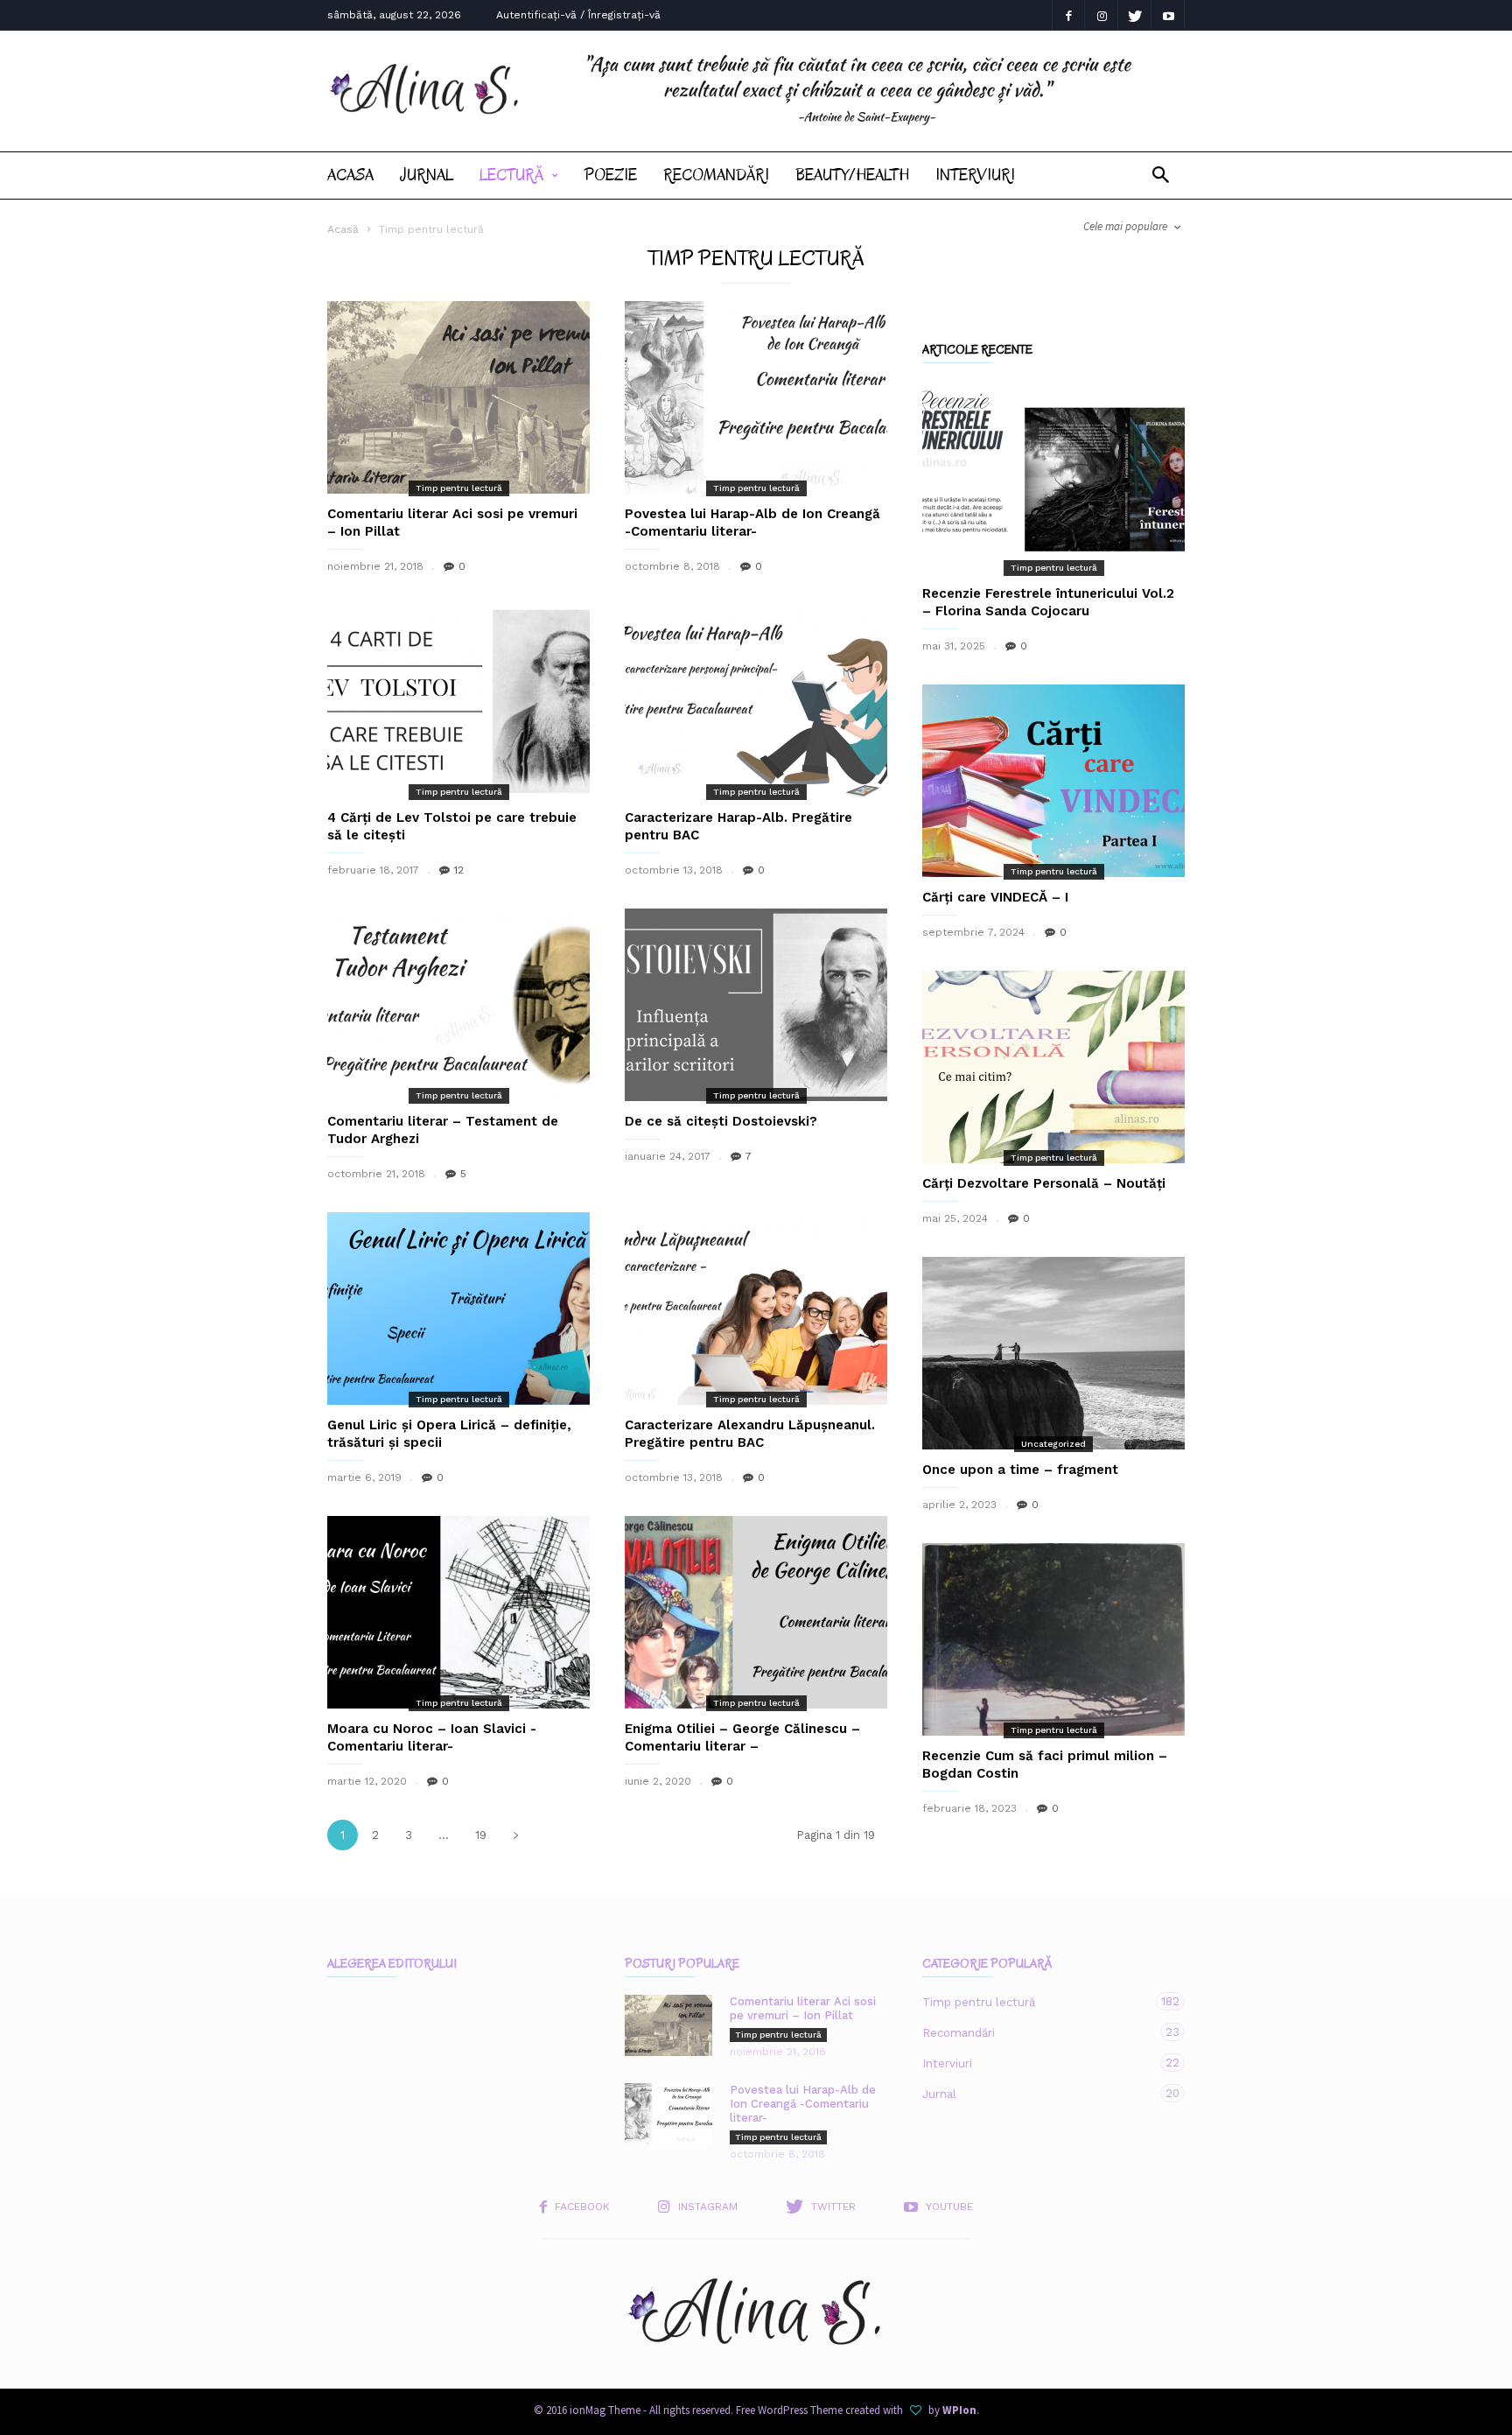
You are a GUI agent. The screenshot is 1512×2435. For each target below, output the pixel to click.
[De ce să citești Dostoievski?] (756, 1005)
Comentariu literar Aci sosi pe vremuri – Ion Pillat (803, 2008)
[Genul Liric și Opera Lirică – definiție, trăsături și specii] (458, 1309)
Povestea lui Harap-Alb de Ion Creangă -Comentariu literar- (803, 2104)
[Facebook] (1068, 15)
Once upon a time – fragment (1020, 1470)
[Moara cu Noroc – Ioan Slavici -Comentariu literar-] (458, 1612)
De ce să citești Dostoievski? (721, 1121)
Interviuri (975, 175)
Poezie (611, 175)
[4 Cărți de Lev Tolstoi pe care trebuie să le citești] (458, 701)
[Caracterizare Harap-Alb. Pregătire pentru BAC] (756, 701)
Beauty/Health (852, 175)
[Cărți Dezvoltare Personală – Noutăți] (1053, 1067)
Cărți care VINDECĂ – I (995, 897)
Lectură (511, 175)
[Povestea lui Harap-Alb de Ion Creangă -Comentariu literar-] (756, 397)
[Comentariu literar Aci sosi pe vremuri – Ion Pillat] (458, 397)
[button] (1161, 175)
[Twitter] (1135, 15)
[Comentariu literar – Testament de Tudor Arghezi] (458, 1005)
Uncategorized (1053, 1444)
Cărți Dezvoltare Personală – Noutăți (1044, 1183)
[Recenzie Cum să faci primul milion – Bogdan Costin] (1053, 1639)
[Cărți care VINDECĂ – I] (1053, 781)
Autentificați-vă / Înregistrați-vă (578, 15)
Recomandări (716, 175)
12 (459, 870)
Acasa (350, 175)
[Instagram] (1102, 15)
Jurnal (427, 175)
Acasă (343, 229)
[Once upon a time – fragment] (1053, 1353)
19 (481, 1835)
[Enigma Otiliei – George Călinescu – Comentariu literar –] (756, 1612)
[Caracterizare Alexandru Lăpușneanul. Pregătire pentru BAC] (756, 1309)
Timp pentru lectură (459, 488)
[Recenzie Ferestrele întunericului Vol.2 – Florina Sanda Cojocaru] (1053, 477)
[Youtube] (1168, 15)
